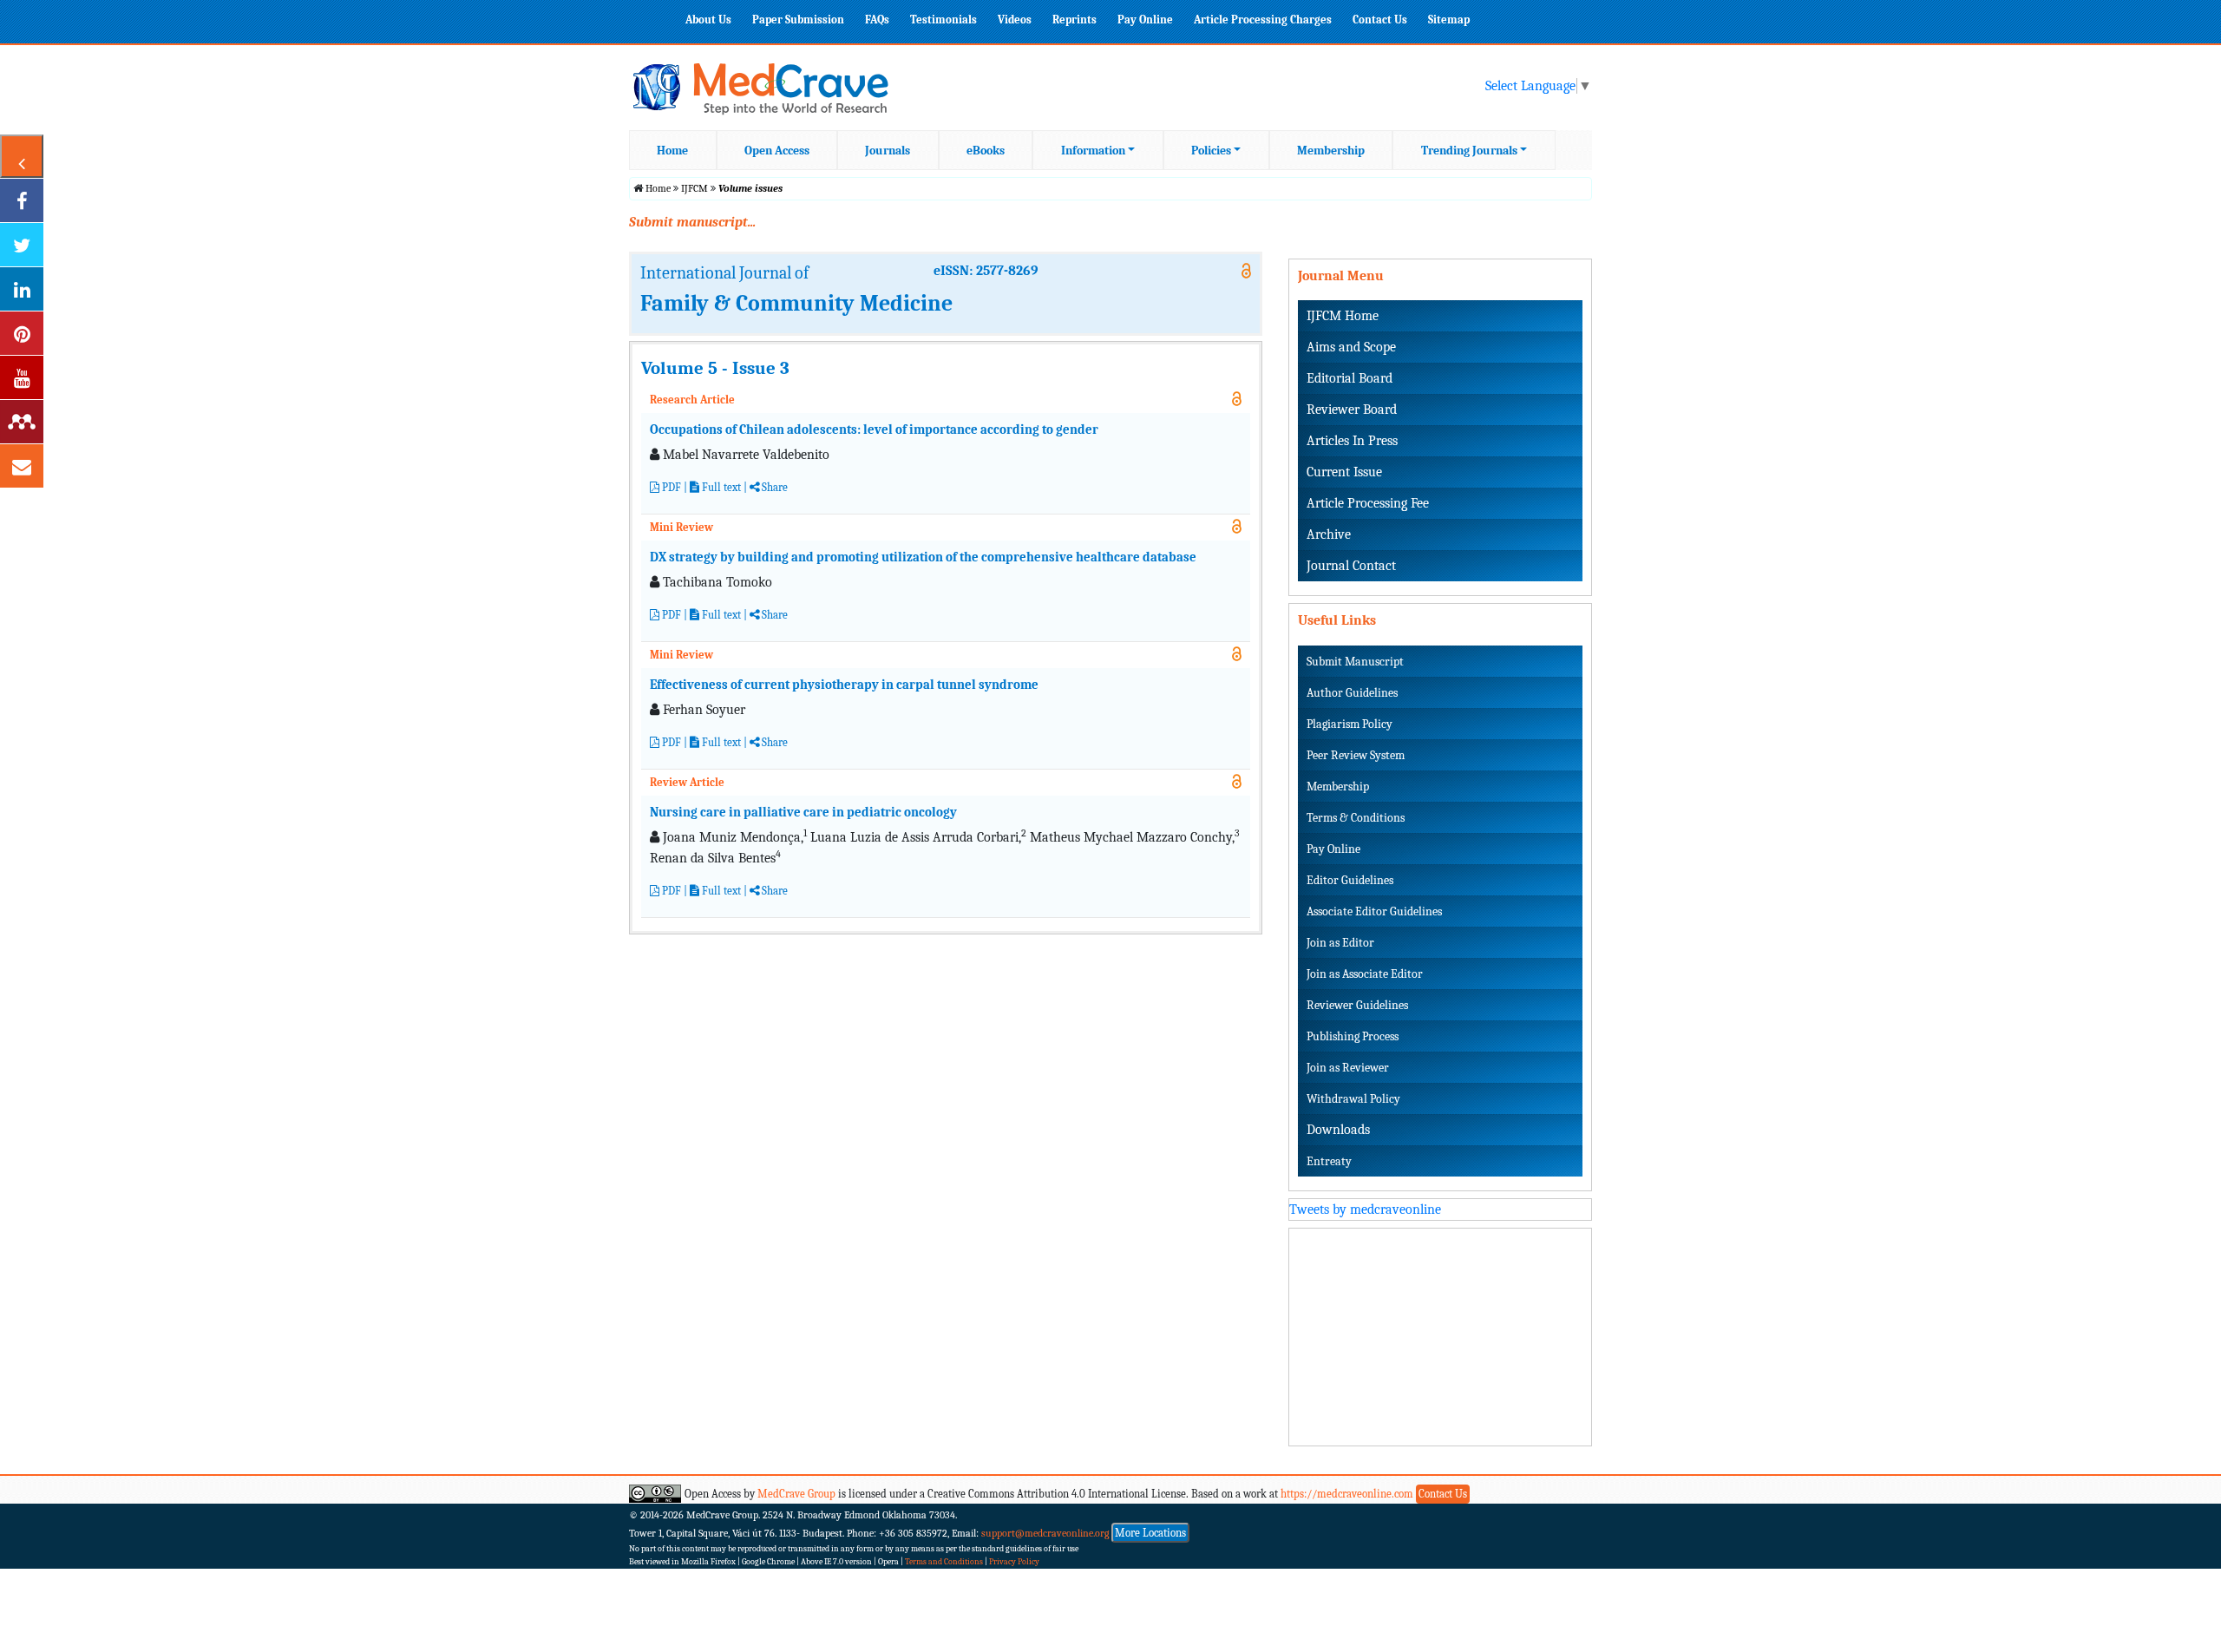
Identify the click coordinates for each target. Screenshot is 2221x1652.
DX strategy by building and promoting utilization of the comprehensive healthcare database (923, 557)
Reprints (1074, 20)
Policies (1211, 151)
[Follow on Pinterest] (22, 333)
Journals (888, 151)
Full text (720, 487)
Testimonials (943, 20)
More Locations (1150, 1533)
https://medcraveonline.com (1348, 1494)
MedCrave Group (796, 1494)
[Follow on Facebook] (22, 200)
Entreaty (1329, 1161)
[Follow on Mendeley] (22, 422)
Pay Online (1145, 20)
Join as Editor (1340, 943)
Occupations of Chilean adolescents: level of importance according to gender (874, 429)
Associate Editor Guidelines (1374, 911)
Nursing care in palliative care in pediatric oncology (803, 812)
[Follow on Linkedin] (22, 289)
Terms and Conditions (944, 1562)
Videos (1015, 20)
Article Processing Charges (1263, 20)
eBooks (986, 151)
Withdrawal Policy (1353, 1099)
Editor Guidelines (1350, 880)
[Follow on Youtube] (22, 377)
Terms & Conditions (1356, 818)
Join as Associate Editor (1365, 974)
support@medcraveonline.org (1045, 1533)
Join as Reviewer (1348, 1068)
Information (1093, 151)
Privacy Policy (1014, 1562)
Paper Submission (798, 20)
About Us (708, 20)
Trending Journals (1469, 151)
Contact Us (1380, 20)
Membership (1331, 151)
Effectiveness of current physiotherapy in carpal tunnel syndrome (844, 685)
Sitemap (1449, 20)
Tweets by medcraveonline (1365, 1209)
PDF (670, 487)
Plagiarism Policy (1350, 724)
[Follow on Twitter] (22, 245)
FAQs (877, 20)
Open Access (777, 151)
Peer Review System (1356, 755)
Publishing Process (1353, 1036)
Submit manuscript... (692, 222)
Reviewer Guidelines (1357, 1005)
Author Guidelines (1352, 693)
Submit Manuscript (1355, 662)
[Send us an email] (22, 466)
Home (672, 151)
